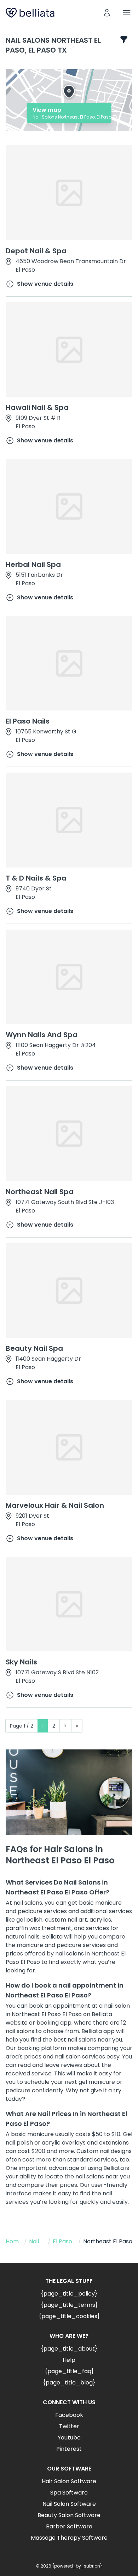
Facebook (69, 2415)
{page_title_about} (69, 2349)
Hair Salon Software (69, 2481)
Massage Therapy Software (69, 2538)
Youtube (69, 2438)
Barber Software (69, 2526)
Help (69, 2360)
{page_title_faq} (69, 2371)
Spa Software (69, 2493)
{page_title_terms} (69, 2305)
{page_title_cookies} (69, 2316)
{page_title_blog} (69, 2383)
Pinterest (69, 2449)
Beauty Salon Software (69, 2515)
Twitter (69, 2426)
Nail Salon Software (69, 2504)
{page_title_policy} (69, 2294)
